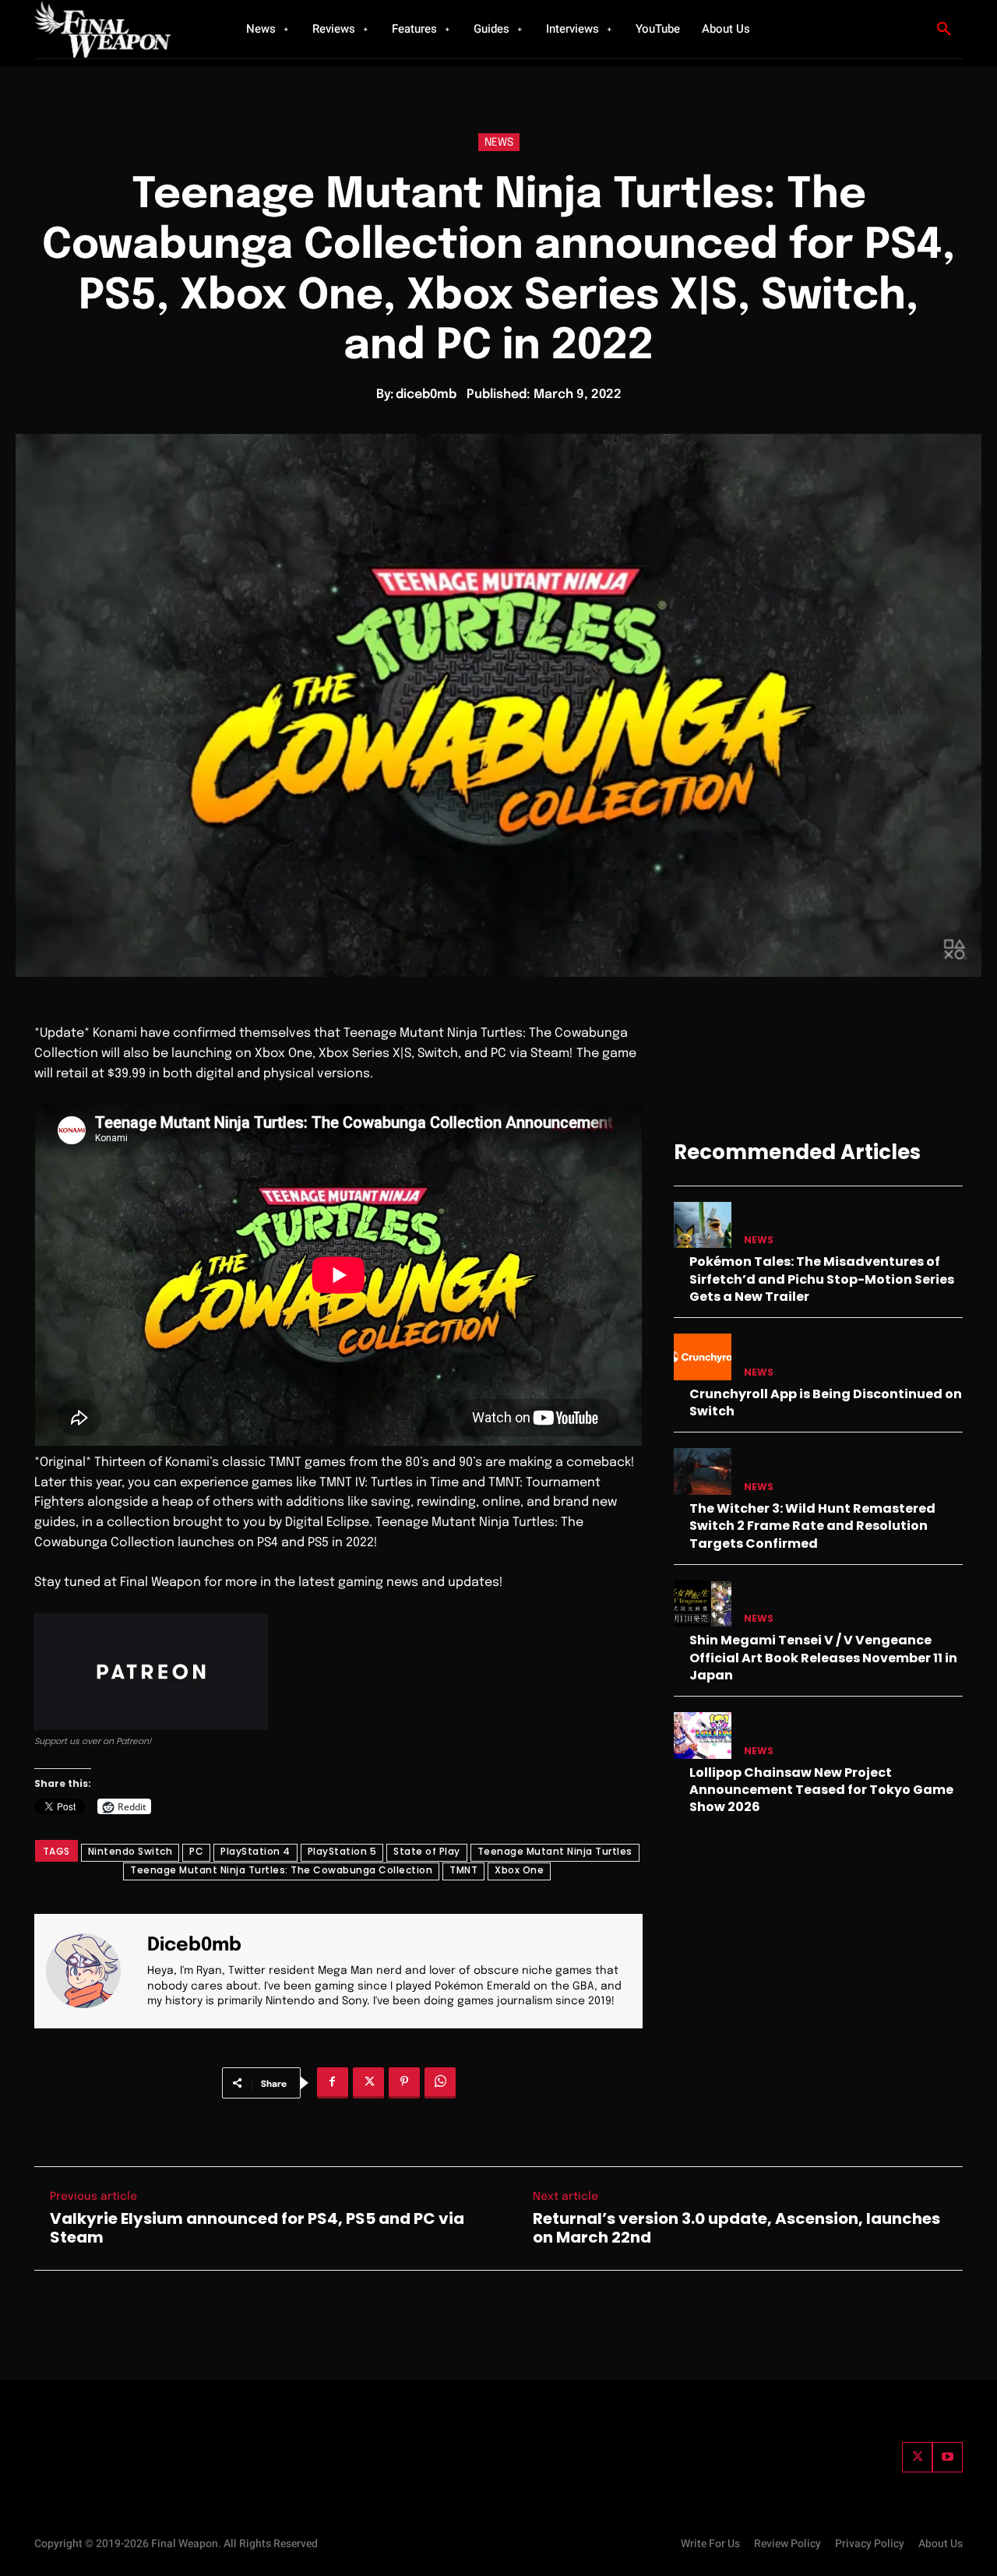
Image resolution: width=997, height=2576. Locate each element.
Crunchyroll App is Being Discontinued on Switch (826, 1403)
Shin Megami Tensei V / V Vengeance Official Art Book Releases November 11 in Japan (823, 1658)
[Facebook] (333, 2083)
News (499, 143)
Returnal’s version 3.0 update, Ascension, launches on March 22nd (736, 2228)
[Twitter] (917, 2457)
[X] (368, 2083)
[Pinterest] (404, 2083)
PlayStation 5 (342, 1851)
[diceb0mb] (93, 1971)
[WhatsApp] (440, 2083)
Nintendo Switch (130, 1851)
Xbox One (519, 1870)
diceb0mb (426, 395)
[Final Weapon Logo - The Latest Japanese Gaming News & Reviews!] (121, 29)
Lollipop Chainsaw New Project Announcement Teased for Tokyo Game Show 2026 (821, 1790)
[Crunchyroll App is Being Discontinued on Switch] (703, 1357)
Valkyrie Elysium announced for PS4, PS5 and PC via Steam (257, 2228)
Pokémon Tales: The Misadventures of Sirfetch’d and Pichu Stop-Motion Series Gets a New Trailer (822, 1279)
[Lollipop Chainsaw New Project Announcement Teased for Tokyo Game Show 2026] (703, 1735)
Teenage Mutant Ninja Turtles (555, 1851)
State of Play (427, 1851)
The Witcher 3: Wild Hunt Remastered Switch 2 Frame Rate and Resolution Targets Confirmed (812, 1526)
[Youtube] (948, 2457)
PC (196, 1851)
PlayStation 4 (255, 1851)
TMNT (463, 1870)
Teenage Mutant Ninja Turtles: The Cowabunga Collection (281, 1870)
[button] (944, 30)
